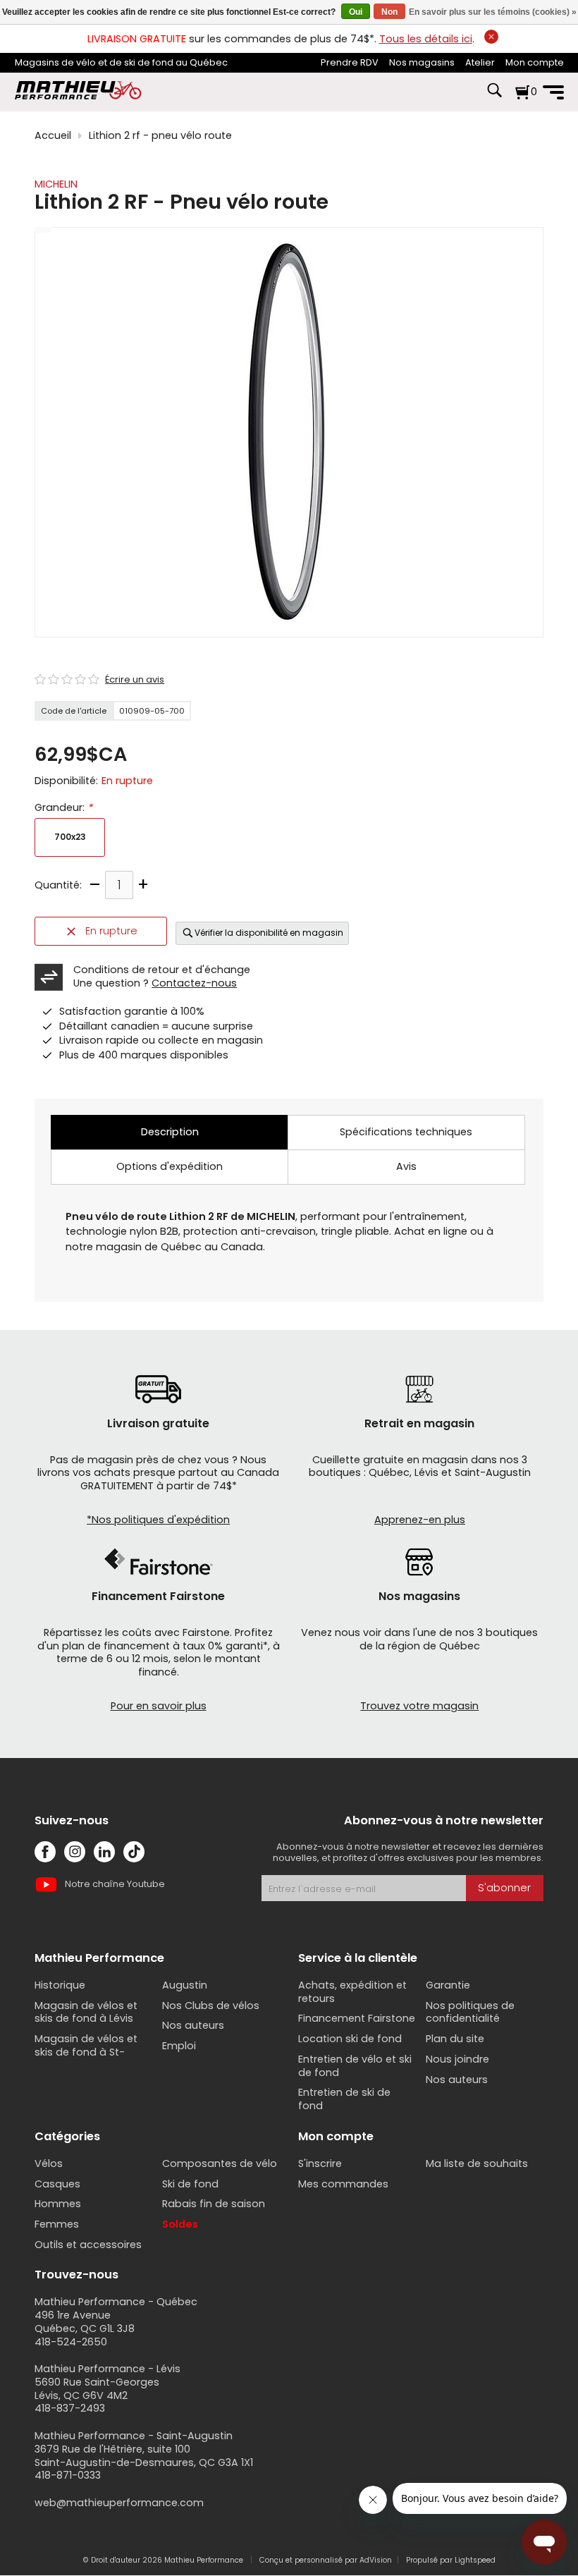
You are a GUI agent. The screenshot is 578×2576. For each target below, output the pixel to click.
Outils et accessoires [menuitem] (88, 2245)
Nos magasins (422, 62)
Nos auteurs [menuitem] (193, 2025)
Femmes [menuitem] (57, 2224)
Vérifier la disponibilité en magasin (269, 933)
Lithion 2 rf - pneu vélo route (160, 136)
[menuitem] (350, 63)
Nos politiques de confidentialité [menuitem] (470, 2012)
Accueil (53, 136)
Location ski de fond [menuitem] (350, 2039)
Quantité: (58, 885)
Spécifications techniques (406, 1132)
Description (170, 1132)
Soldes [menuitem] (180, 2224)
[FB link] (45, 1852)
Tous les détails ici (426, 39)
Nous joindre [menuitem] (457, 2059)
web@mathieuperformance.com (119, 2503)
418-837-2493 (70, 2408)
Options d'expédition (170, 1166)
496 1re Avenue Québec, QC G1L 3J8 (85, 2322)
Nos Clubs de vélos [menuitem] (211, 2006)
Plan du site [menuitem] (455, 2039)
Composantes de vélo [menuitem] (220, 2163)
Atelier (480, 62)
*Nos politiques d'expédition (158, 1520)
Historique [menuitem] (60, 1985)
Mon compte (535, 62)
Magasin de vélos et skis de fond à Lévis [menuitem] (86, 2012)
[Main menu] (553, 92)
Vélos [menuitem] (49, 2163)
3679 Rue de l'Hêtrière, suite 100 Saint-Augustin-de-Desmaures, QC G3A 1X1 (144, 2456)
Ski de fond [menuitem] (190, 2184)
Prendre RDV (350, 62)
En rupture (111, 931)
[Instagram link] (75, 1852)
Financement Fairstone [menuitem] (357, 2018)
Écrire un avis (135, 680)
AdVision (376, 2560)
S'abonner (504, 1888)
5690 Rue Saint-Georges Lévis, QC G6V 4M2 (97, 2389)
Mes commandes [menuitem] (343, 2184)
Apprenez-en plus (420, 1520)
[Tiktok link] (134, 1852)
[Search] (494, 97)
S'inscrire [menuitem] (320, 2163)
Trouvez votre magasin (419, 1706)
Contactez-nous (194, 983)
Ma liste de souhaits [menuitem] (477, 2163)
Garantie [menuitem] (448, 1985)
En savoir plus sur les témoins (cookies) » (493, 12)
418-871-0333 (68, 2475)
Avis (406, 1166)
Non (389, 12)
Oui (356, 12)
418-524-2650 (71, 2342)
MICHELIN (56, 184)
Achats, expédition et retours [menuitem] (352, 1992)
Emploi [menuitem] (179, 2046)
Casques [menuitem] (57, 2184)
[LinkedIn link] (104, 1852)
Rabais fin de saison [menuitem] (214, 2204)
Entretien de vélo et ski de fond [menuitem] (355, 2066)
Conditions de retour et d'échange (162, 970)
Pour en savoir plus (159, 1706)
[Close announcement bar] (491, 37)
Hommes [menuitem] (58, 2204)
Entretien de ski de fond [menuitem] (344, 2099)
